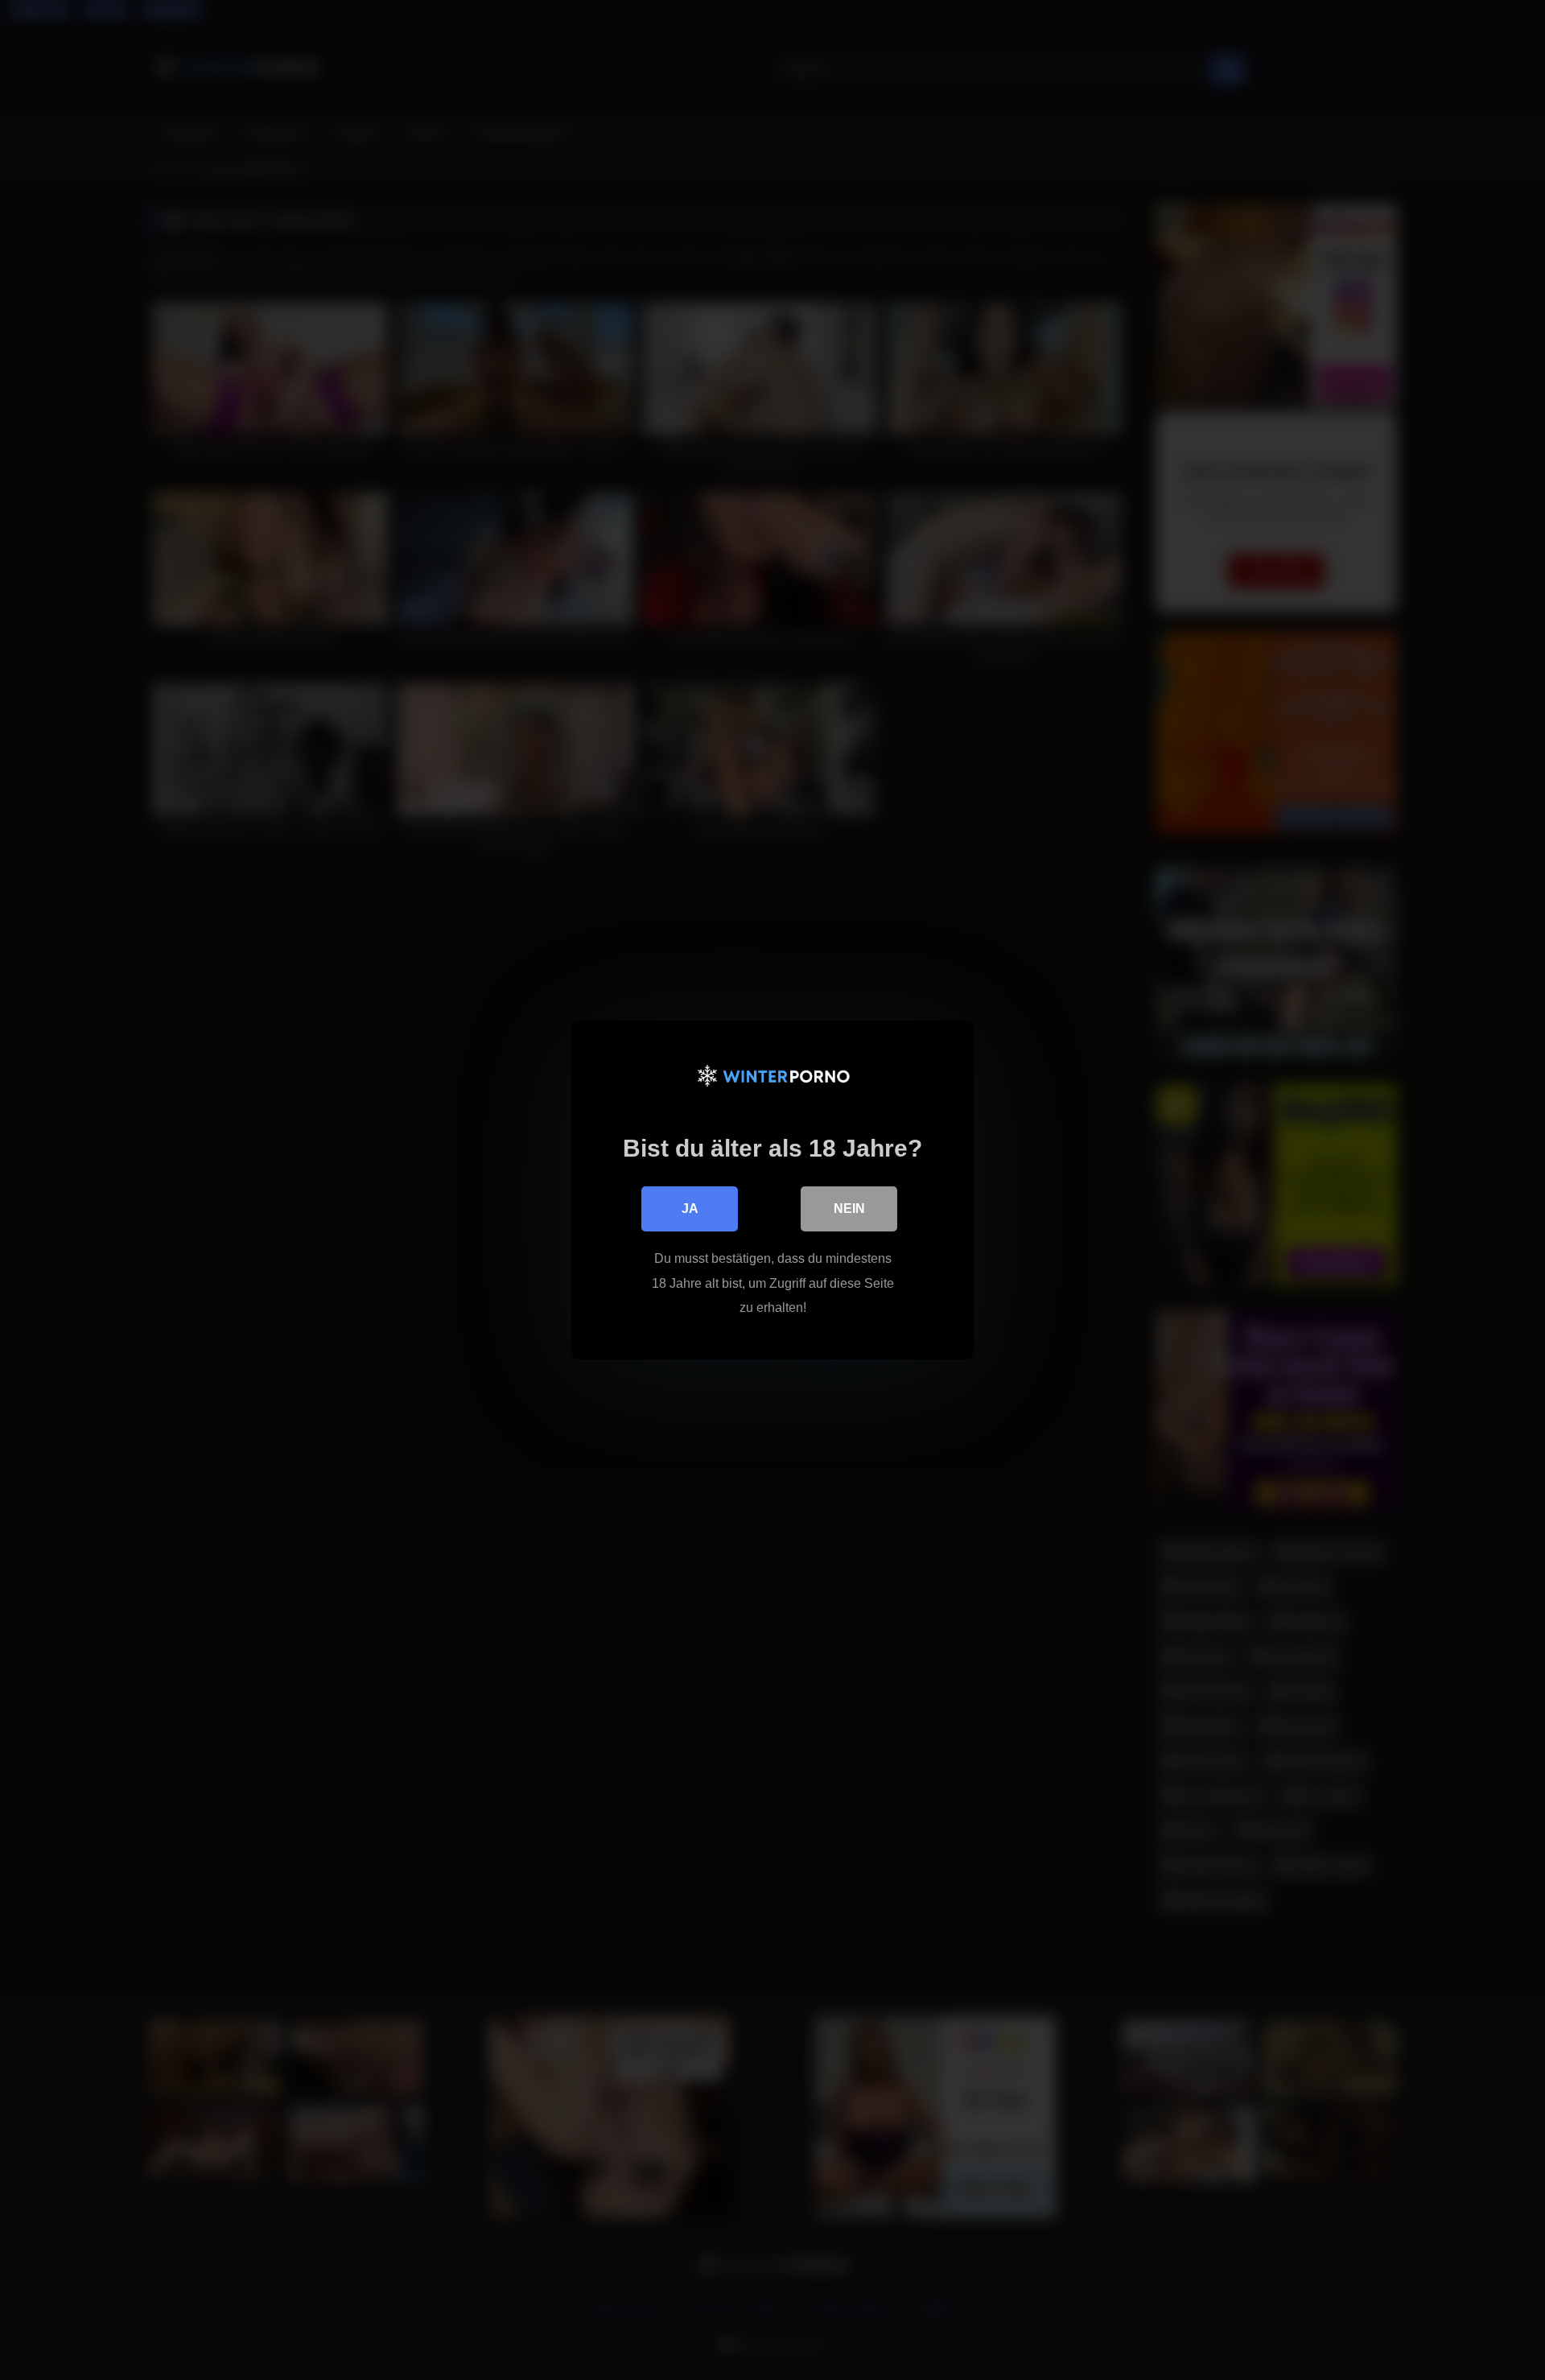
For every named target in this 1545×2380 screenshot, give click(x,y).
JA (690, 1209)
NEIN (849, 1209)
